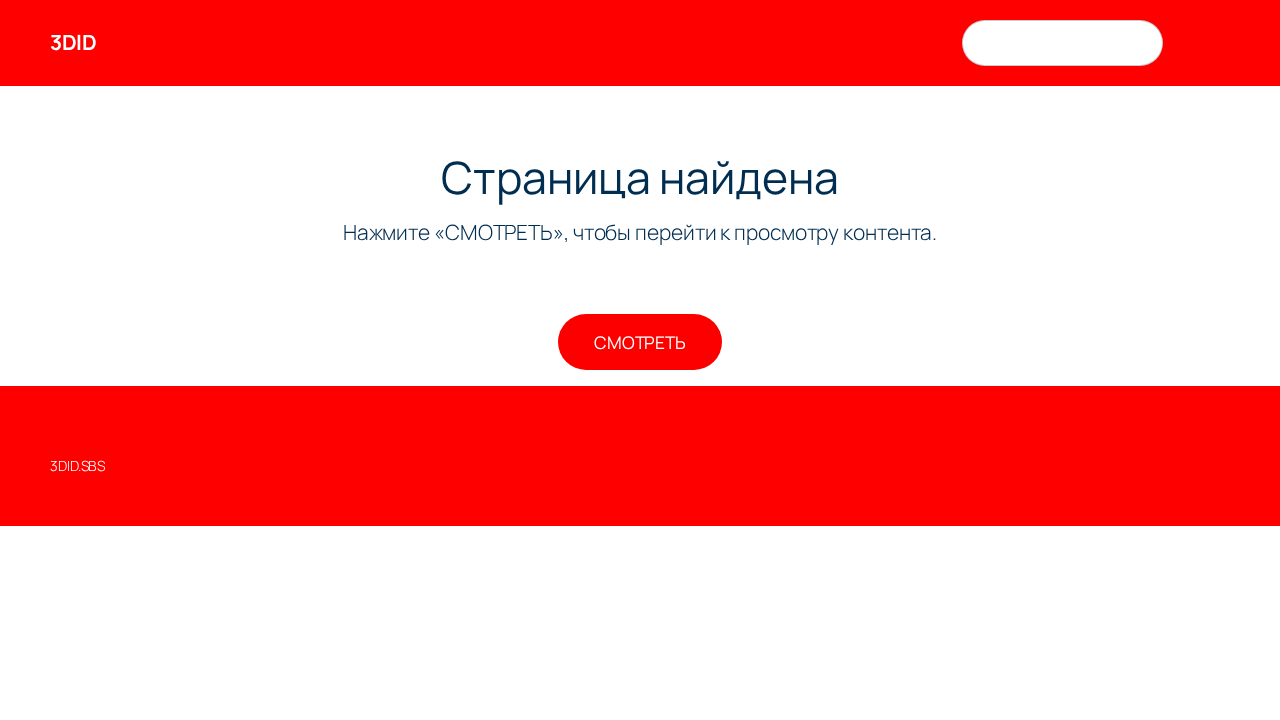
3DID (73, 42)
